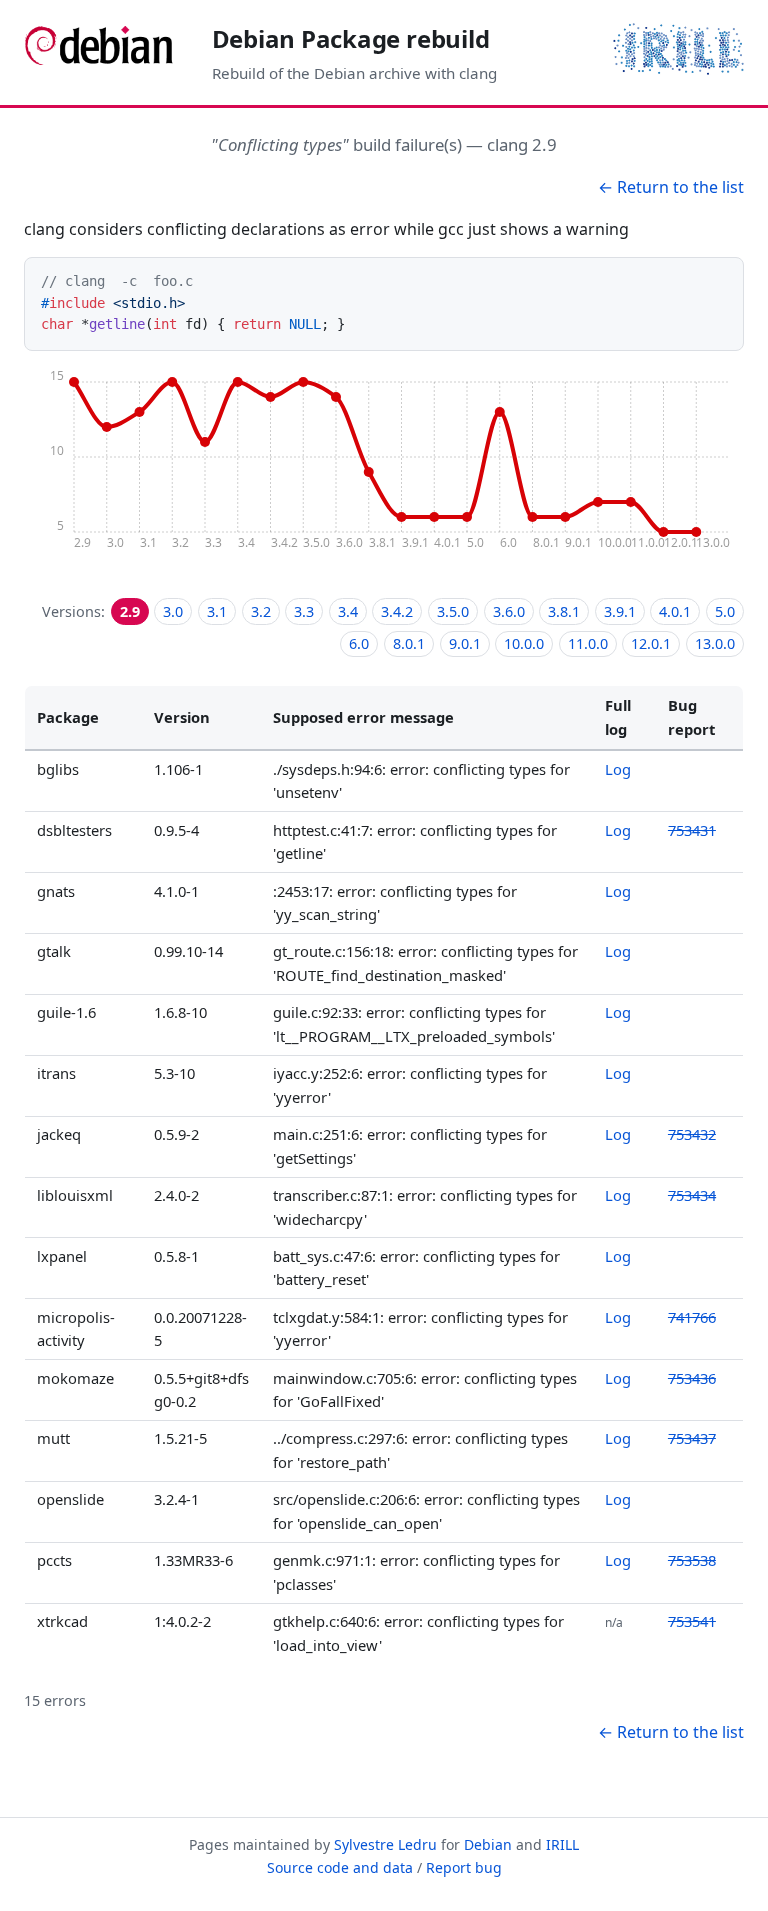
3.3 (304, 611)
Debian (488, 1844)
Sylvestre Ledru (385, 1844)
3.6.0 (509, 611)
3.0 (173, 611)
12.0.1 (651, 643)
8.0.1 (409, 643)
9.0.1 (465, 643)
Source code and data (340, 1867)
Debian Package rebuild (351, 38)
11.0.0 (588, 643)
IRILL (562, 1844)
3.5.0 (453, 611)
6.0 (359, 643)
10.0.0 (524, 643)
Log (618, 769)
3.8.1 (564, 611)
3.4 (348, 611)
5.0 (725, 611)
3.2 (261, 611)
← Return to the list (671, 187)
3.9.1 (620, 611)
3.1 (217, 611)
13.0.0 (715, 643)
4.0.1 (675, 611)
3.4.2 (397, 611)
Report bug (464, 1867)
